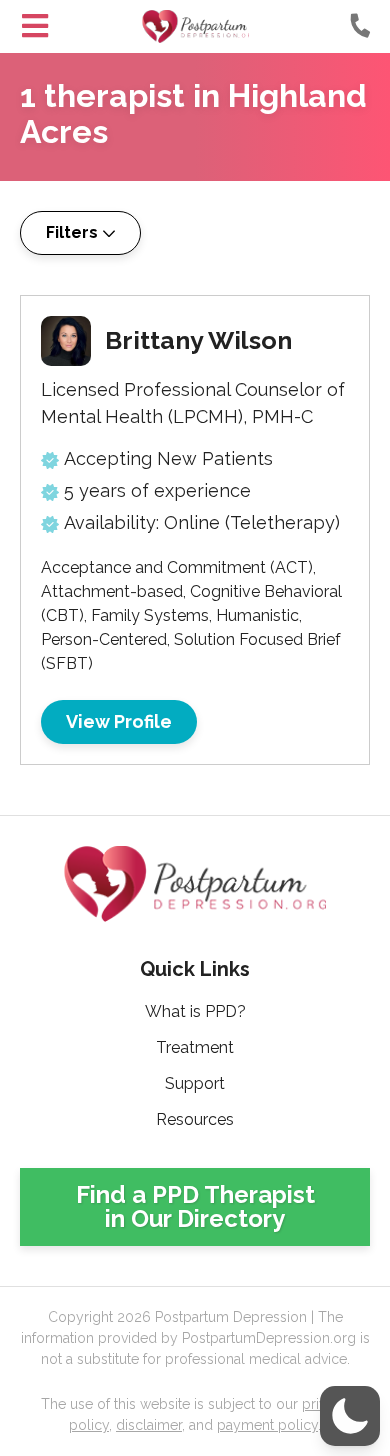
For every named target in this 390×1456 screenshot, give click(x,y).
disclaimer (149, 1425)
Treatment (195, 1047)
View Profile (119, 721)
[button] (350, 1416)
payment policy (267, 1425)
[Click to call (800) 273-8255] (360, 25)
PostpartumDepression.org (195, 26)
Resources (195, 1119)
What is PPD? (195, 1011)
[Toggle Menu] (35, 26)
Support (195, 1083)
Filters (72, 232)
